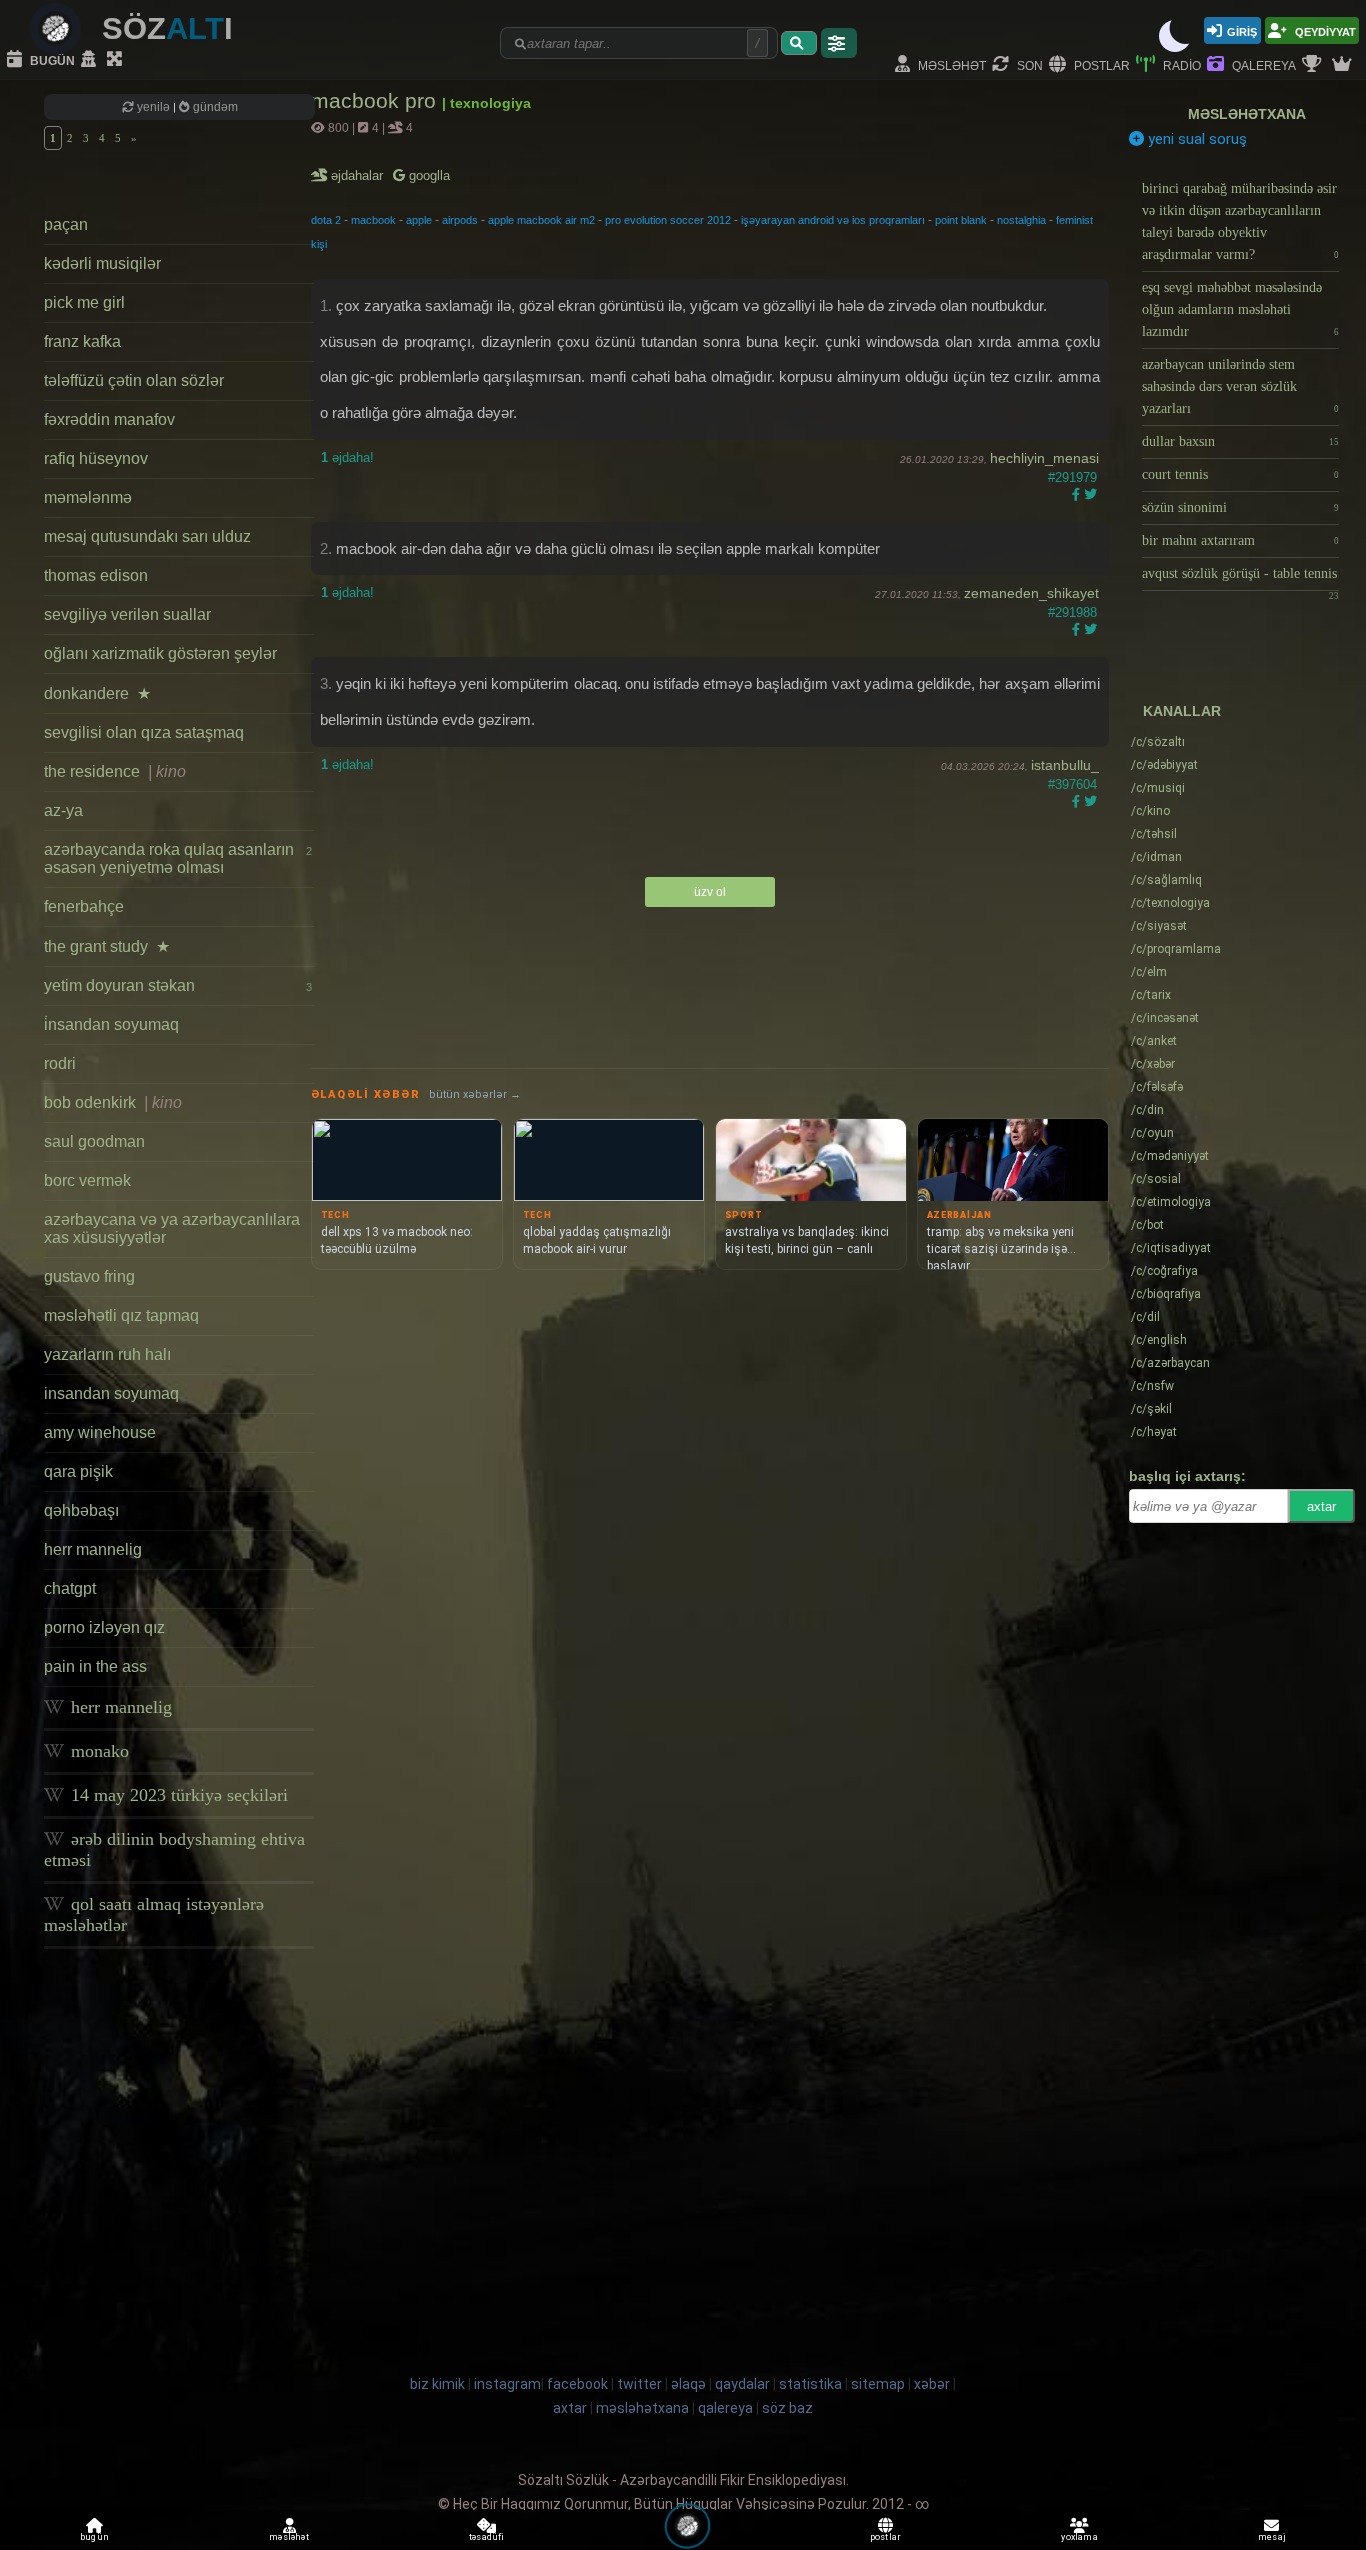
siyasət (1159, 926)
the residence (115, 771)
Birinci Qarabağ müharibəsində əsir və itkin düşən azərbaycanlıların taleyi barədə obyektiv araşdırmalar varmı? (1240, 221)
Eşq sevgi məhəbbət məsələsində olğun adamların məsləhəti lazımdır (1240, 309)
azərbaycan (1170, 1363)
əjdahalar (358, 175)
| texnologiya (486, 103)
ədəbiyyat (1164, 765)
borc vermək (87, 1180)
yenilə (153, 107)
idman (1156, 857)
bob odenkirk (113, 1102)
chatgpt (70, 1588)
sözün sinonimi (1240, 507)
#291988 (1072, 612)
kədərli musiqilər (102, 263)
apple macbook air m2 (541, 220)
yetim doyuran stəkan (178, 985)
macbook (373, 220)
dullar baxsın (1240, 441)
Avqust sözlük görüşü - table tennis (1240, 578)
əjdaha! (347, 457)
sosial (1156, 1179)
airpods (460, 220)
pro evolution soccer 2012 (668, 220)
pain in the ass (95, 1666)
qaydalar (742, 2384)
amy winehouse (100, 1432)
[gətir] (799, 43)
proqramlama (1176, 949)
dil (1145, 1317)
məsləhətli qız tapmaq (121, 1315)
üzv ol (710, 892)
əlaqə (688, 2384)
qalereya (1262, 64)
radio (1180, 64)
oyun (1152, 1133)
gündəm (214, 107)
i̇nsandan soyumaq (111, 1024)
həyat (1154, 1432)
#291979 (1072, 477)
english (1159, 1340)
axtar (1321, 1506)
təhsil (1154, 834)
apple (419, 220)
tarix (1151, 995)
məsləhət (950, 64)
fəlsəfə (1157, 1087)
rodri (60, 1063)
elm (1149, 972)
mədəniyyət (1170, 1156)
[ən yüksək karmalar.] (1344, 65)
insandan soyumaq (111, 1393)
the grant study (107, 946)
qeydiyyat (1324, 30)
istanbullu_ (1065, 765)
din (1147, 1110)
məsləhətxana (1247, 114)
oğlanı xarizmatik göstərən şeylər (160, 653)
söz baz (787, 2408)
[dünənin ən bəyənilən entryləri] (1314, 65)
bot (1147, 1225)
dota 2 (326, 220)
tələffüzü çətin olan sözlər (134, 380)
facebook (577, 2384)
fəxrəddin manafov (109, 419)
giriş (1242, 30)
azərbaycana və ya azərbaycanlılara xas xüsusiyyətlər (172, 1228)
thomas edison (96, 575)
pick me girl (84, 302)
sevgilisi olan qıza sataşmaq (144, 732)
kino (1150, 811)
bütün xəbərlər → (475, 1094)
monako (97, 1751)
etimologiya (1171, 1202)
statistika (810, 2384)
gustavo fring (89, 1276)
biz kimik (439, 2384)
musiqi (1158, 788)
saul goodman (94, 1141)
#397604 (1072, 784)
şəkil (1151, 1409)
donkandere (97, 693)
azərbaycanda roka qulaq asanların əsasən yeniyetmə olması (178, 858)
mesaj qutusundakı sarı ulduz (147, 536)
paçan (66, 224)
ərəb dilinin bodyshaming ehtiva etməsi (174, 1849)
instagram (507, 2384)
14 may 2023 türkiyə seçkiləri (177, 1795)
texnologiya (1170, 903)
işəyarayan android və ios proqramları (833, 220)
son (1028, 64)
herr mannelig (93, 1549)
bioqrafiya (1166, 1294)
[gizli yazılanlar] (91, 60)
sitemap (878, 2384)
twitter (639, 2384)
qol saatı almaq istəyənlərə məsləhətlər (154, 1914)
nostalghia (1021, 220)
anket (1154, 1041)
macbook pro (376, 100)
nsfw (1152, 1386)
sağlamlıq (1166, 880)
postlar (1100, 64)
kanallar (1182, 711)
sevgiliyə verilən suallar (127, 614)
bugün (51, 59)
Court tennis (1240, 474)
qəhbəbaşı (81, 1510)
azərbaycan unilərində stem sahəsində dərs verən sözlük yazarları (1240, 386)
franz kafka (82, 341)
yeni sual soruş (1195, 139)
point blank (961, 220)
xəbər (1153, 1064)
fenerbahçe (84, 906)
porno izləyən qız (104, 1627)
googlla (427, 175)
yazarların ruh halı (107, 1354)
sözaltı (1158, 742)
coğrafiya (1164, 1271)
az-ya (63, 810)
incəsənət (1165, 1018)
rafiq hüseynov (96, 458)
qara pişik (78, 1471)
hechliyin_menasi (1044, 458)
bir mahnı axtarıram (1240, 540)
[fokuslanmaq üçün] (117, 60)
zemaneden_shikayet (1031, 593)
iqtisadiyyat (1171, 1248)
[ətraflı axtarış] (839, 43)
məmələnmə (88, 497)
